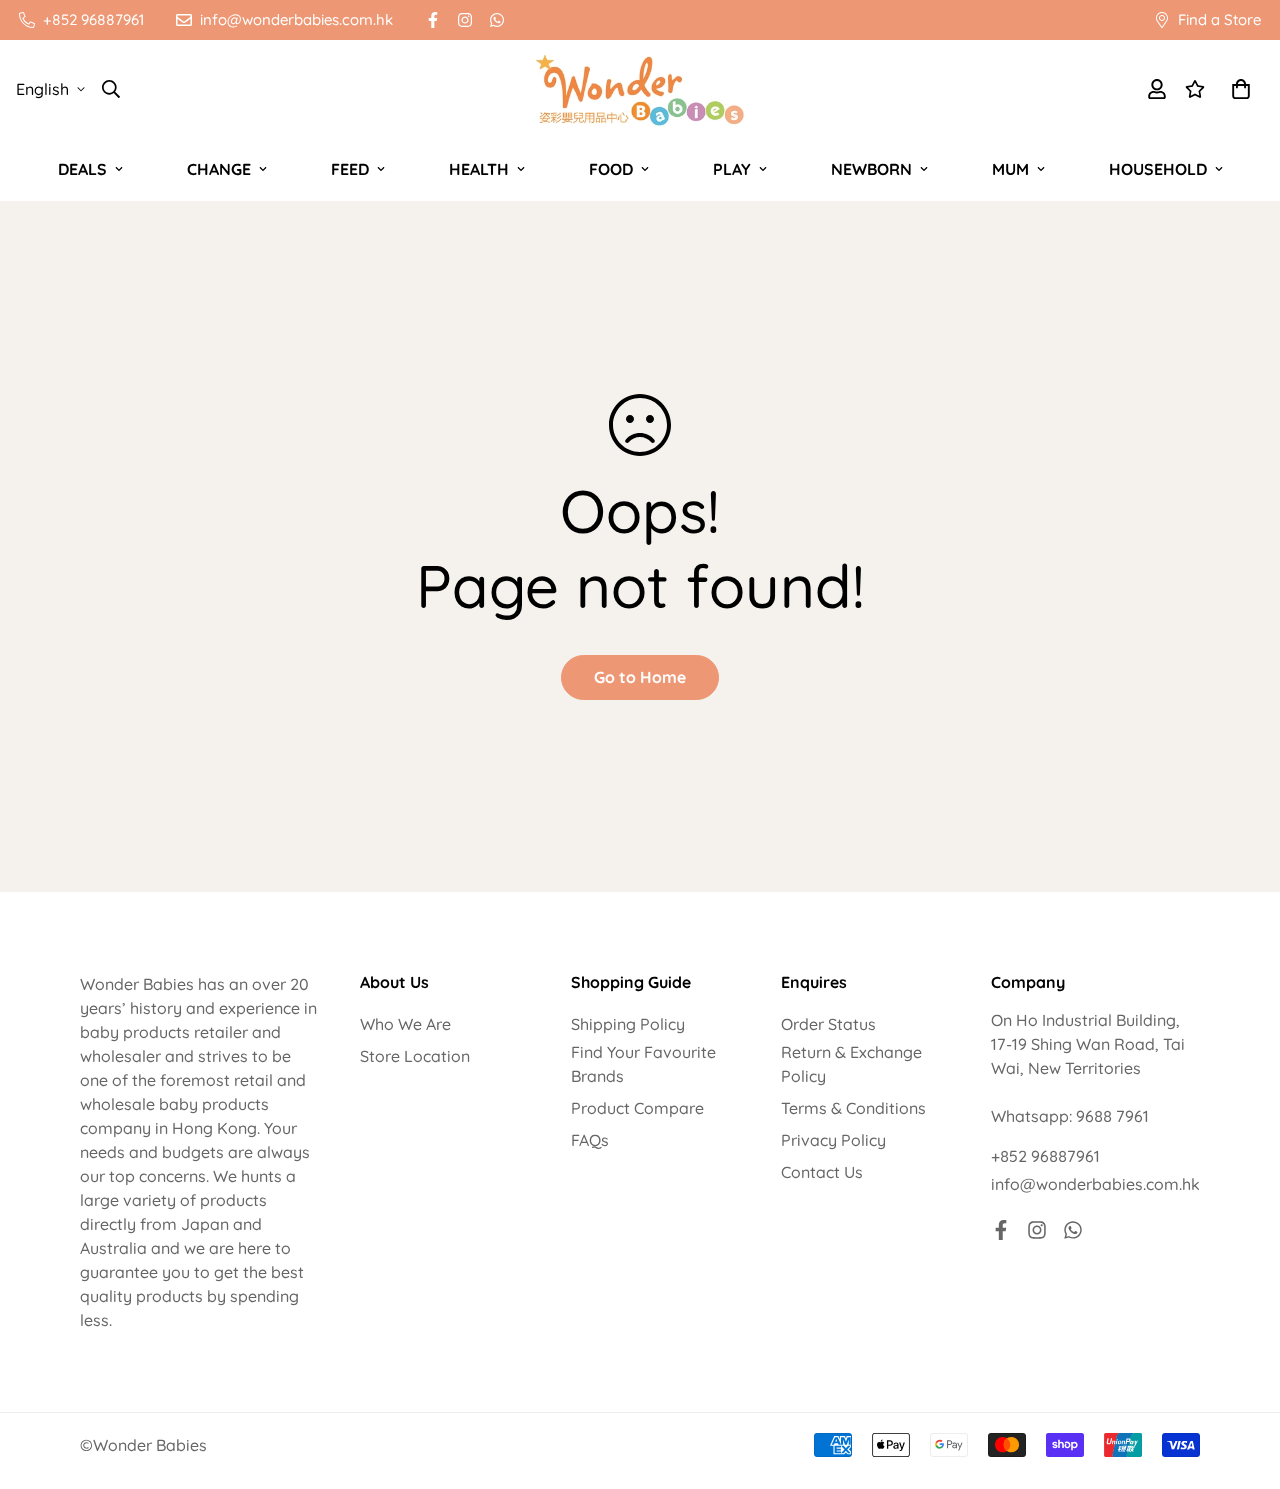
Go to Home (640, 677)
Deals (82, 169)
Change (219, 169)
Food (611, 169)
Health (479, 169)
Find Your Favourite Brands (643, 1064)
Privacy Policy (833, 1140)
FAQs (590, 1140)
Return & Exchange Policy (851, 1064)
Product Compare (637, 1108)
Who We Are (405, 1024)
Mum (1010, 169)
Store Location (415, 1056)
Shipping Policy (628, 1024)
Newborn (871, 169)
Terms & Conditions (853, 1108)
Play (732, 169)
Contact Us (822, 1172)
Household (1158, 169)
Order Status (828, 1024)
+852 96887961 (1045, 1156)
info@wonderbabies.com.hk (1095, 1184)
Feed (350, 169)
